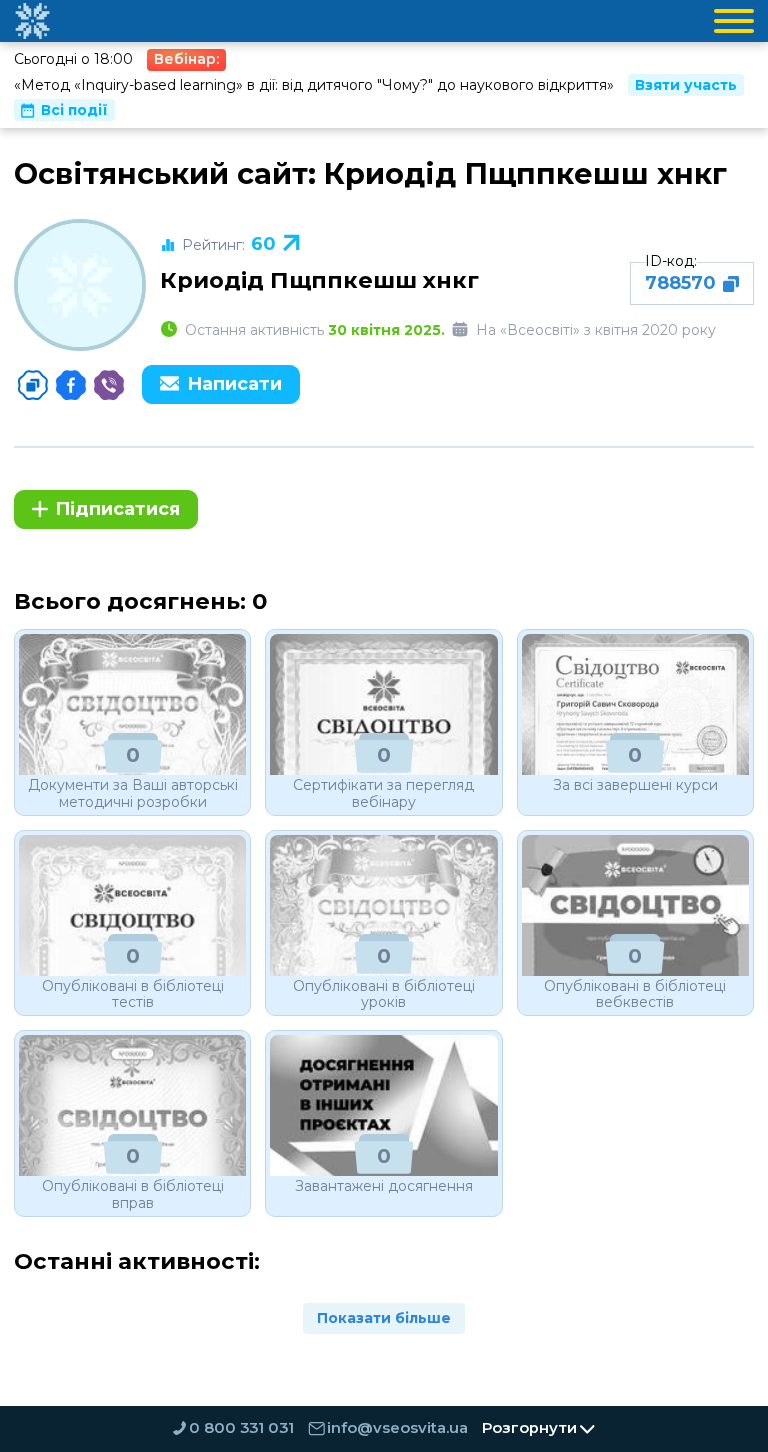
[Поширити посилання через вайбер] (109, 385)
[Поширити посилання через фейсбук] (71, 385)
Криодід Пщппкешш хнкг (319, 280)
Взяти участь (686, 85)
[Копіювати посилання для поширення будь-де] (33, 385)
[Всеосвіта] (32, 21)
